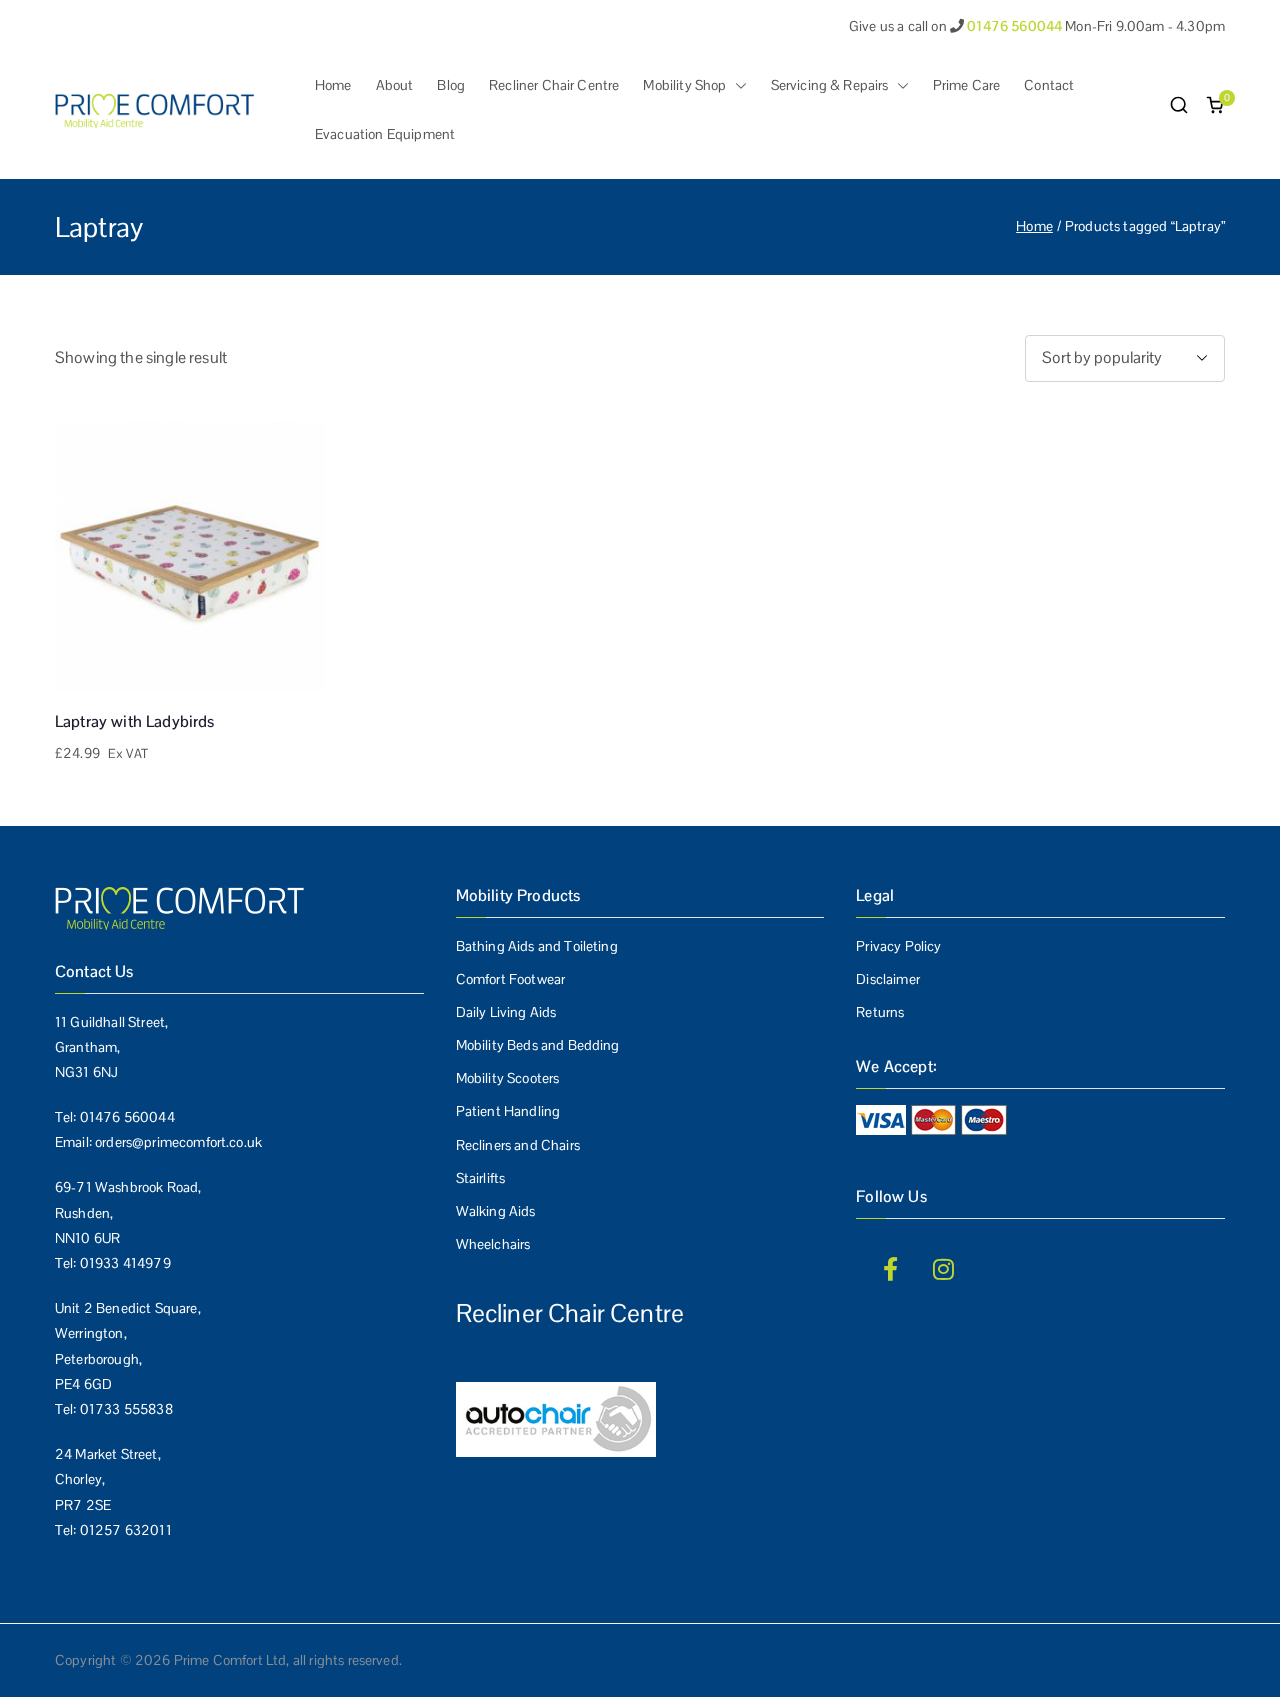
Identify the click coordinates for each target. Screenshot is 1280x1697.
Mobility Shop (684, 85)
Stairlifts (481, 1178)
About (395, 85)
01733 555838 (126, 1409)
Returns (880, 1012)
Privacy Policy (898, 946)
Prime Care (967, 85)
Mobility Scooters (508, 1078)
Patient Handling (508, 1111)
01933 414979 (125, 1263)
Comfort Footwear (511, 979)
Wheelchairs (493, 1244)
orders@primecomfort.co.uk (178, 1142)
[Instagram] (944, 1269)
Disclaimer (888, 979)
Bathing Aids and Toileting (537, 946)
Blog (451, 85)
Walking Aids (496, 1211)
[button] (737, 85)
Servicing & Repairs (830, 85)
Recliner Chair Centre (554, 85)
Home (333, 85)
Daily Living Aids (506, 1012)
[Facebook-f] (890, 1269)
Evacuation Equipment (385, 134)
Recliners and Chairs (518, 1145)
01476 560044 (127, 1117)
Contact (1049, 85)
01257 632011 (126, 1530)
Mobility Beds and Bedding (538, 1045)
